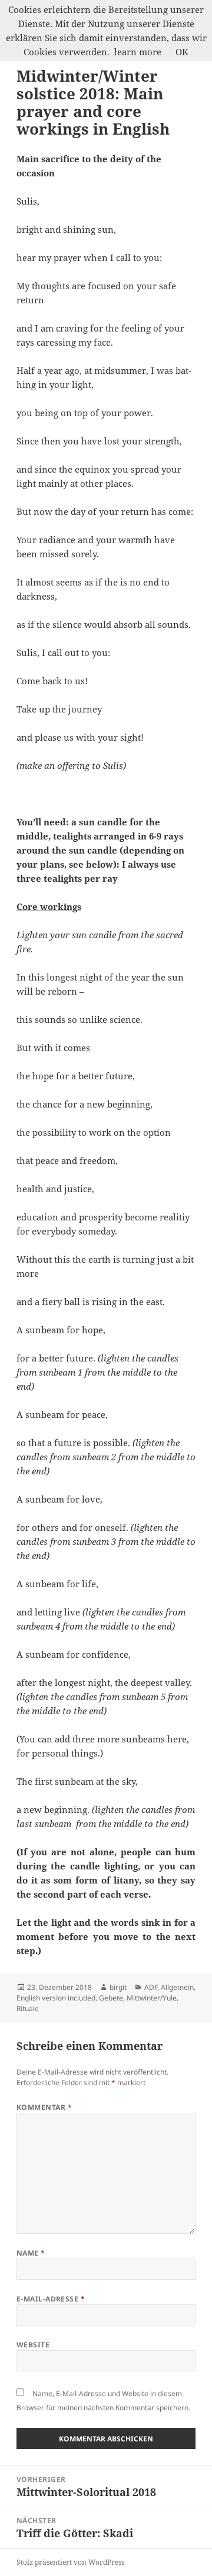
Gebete (111, 1998)
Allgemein (177, 1987)
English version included (56, 1998)
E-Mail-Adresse (51, 2299)
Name (31, 2253)
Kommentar (44, 2107)
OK (182, 52)
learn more (138, 52)
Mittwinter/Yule (152, 1998)
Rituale (28, 2008)
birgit (118, 1987)
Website (33, 2345)
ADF (151, 1987)
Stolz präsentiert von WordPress (70, 2562)
